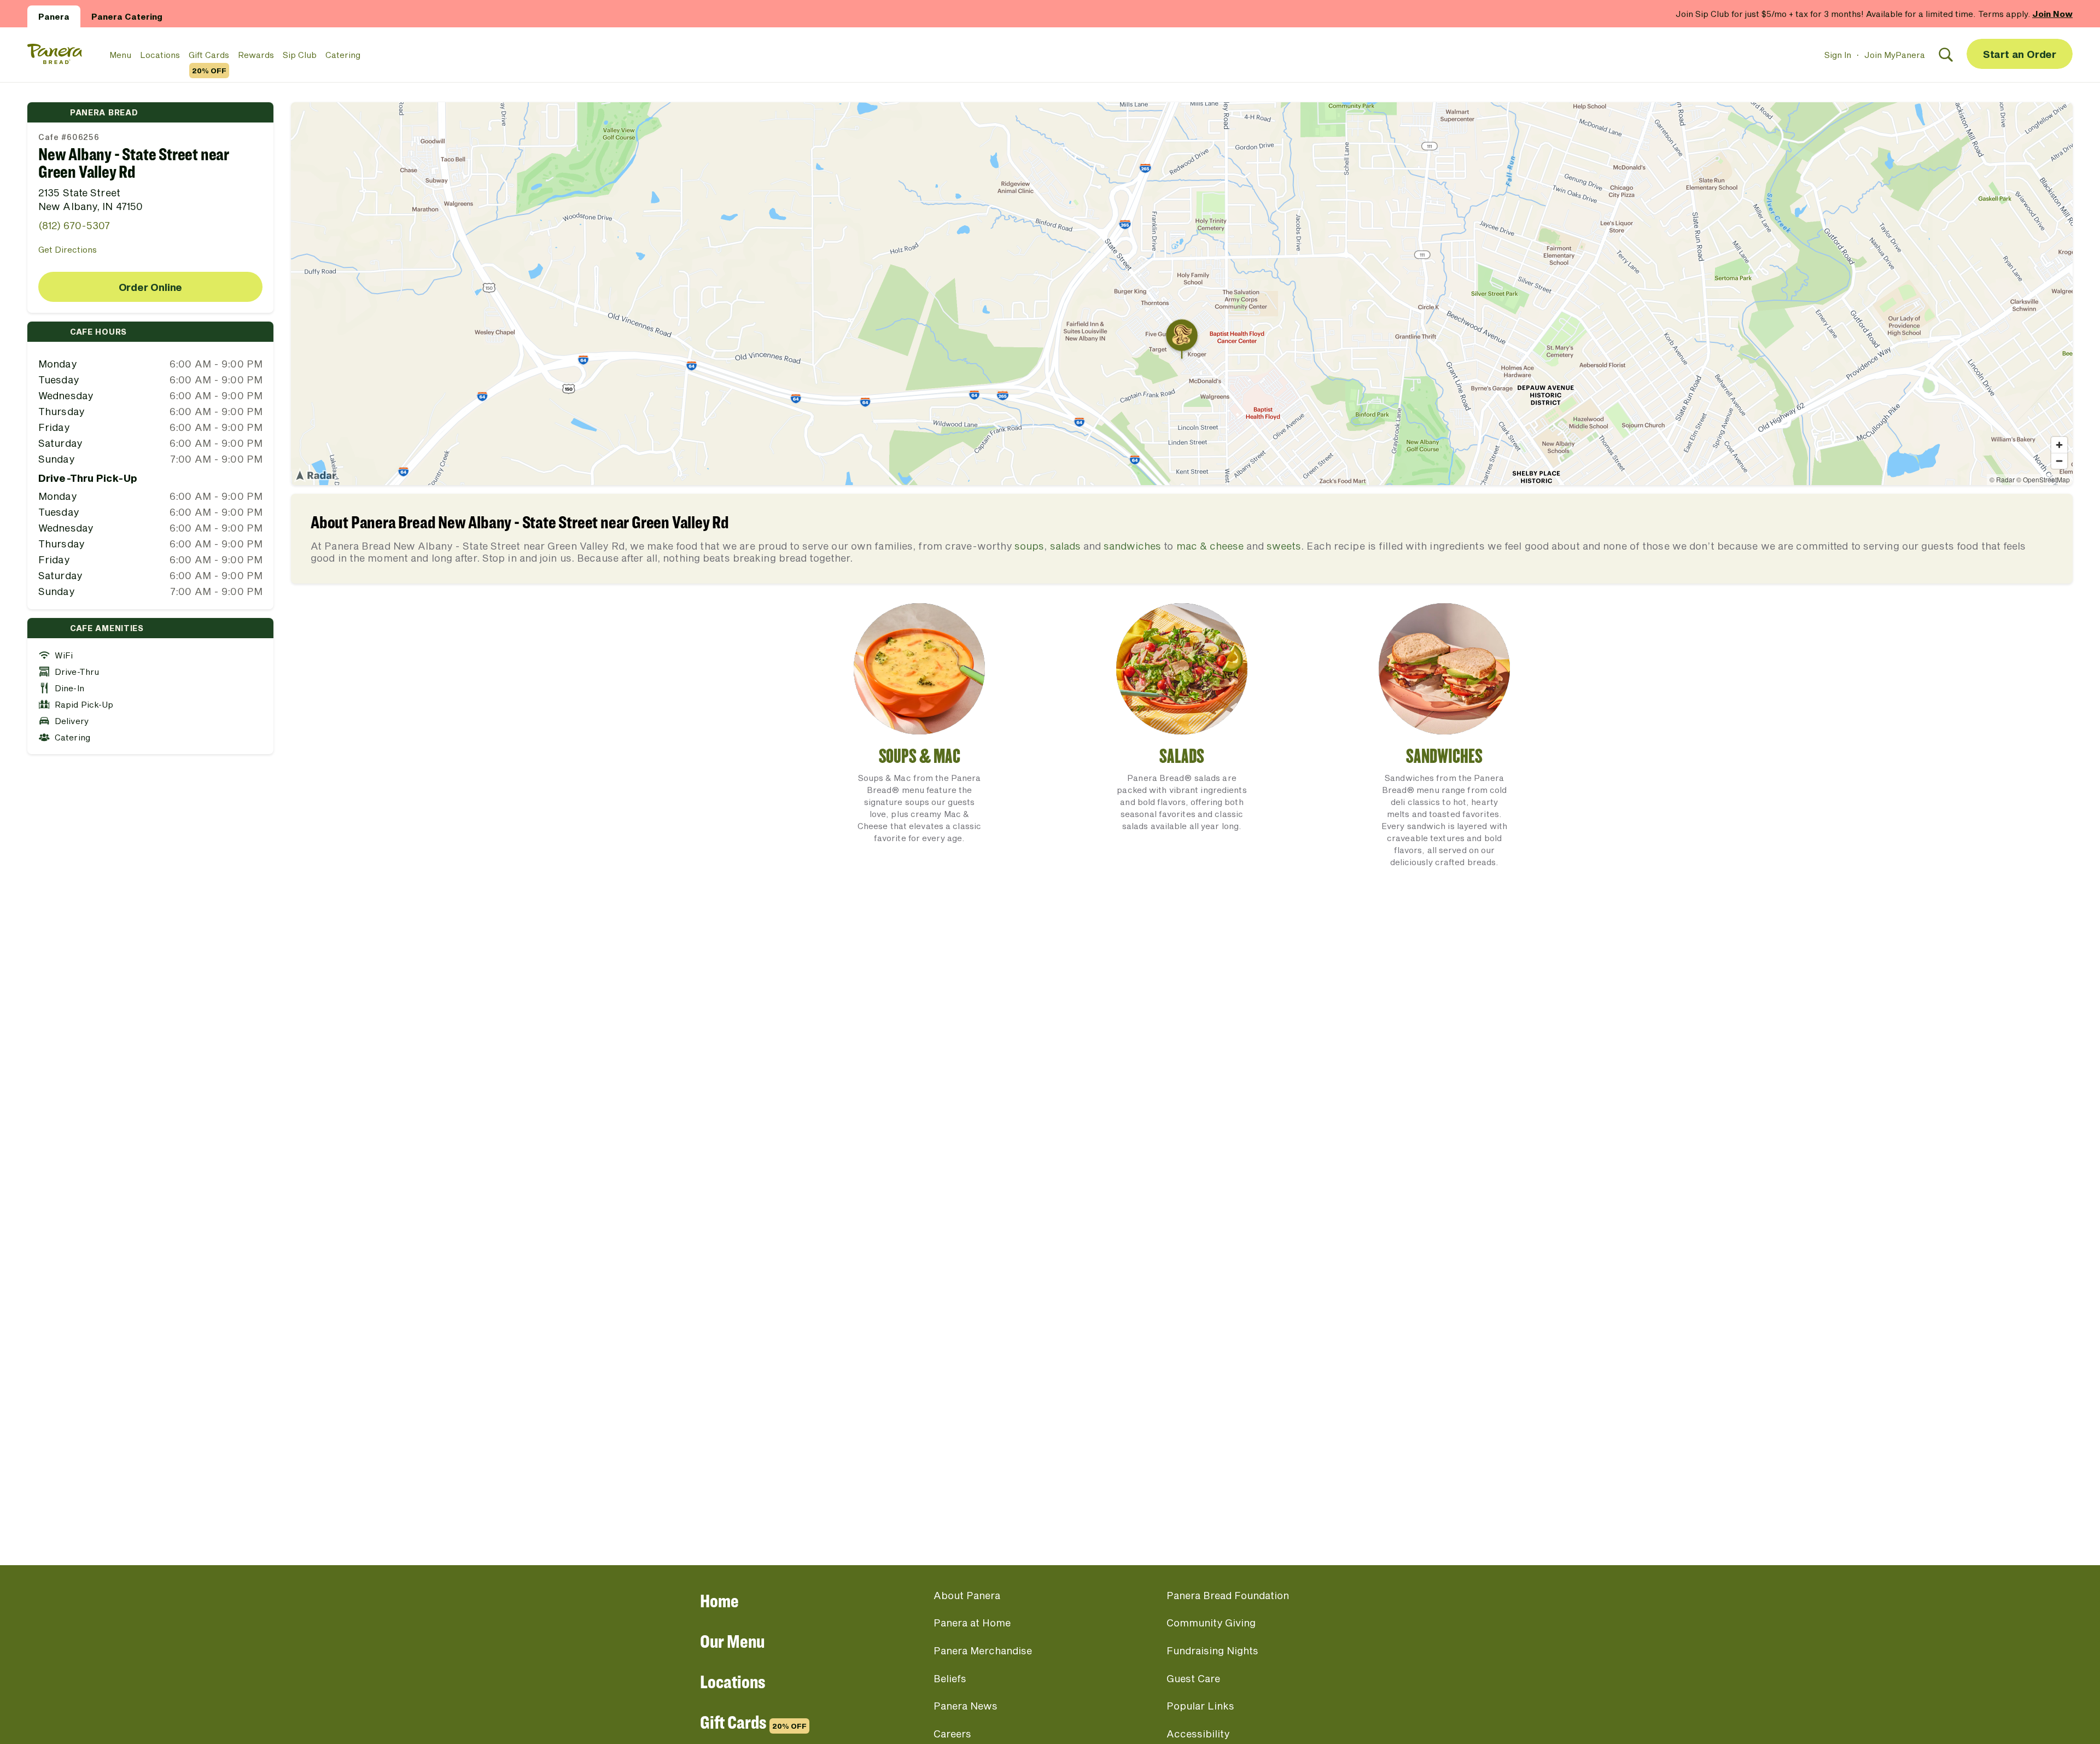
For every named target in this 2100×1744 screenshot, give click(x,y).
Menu (120, 55)
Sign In (1838, 55)
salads (1065, 546)
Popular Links (1200, 1706)
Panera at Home (972, 1623)
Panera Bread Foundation (1228, 1595)
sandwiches (1132, 546)
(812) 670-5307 (74, 225)
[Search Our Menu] (1946, 55)
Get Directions (68, 249)
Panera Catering (127, 16)
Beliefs (950, 1678)
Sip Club (300, 55)
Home (719, 1600)
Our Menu (732, 1641)
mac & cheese (1210, 546)
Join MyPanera (1895, 55)
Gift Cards (209, 55)
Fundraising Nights (1212, 1650)
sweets (1284, 546)
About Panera (967, 1595)
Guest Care (1193, 1678)
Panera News (966, 1706)
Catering (343, 55)
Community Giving (1211, 1623)
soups (1029, 546)
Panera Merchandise (983, 1650)
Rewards (256, 55)
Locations (160, 55)
